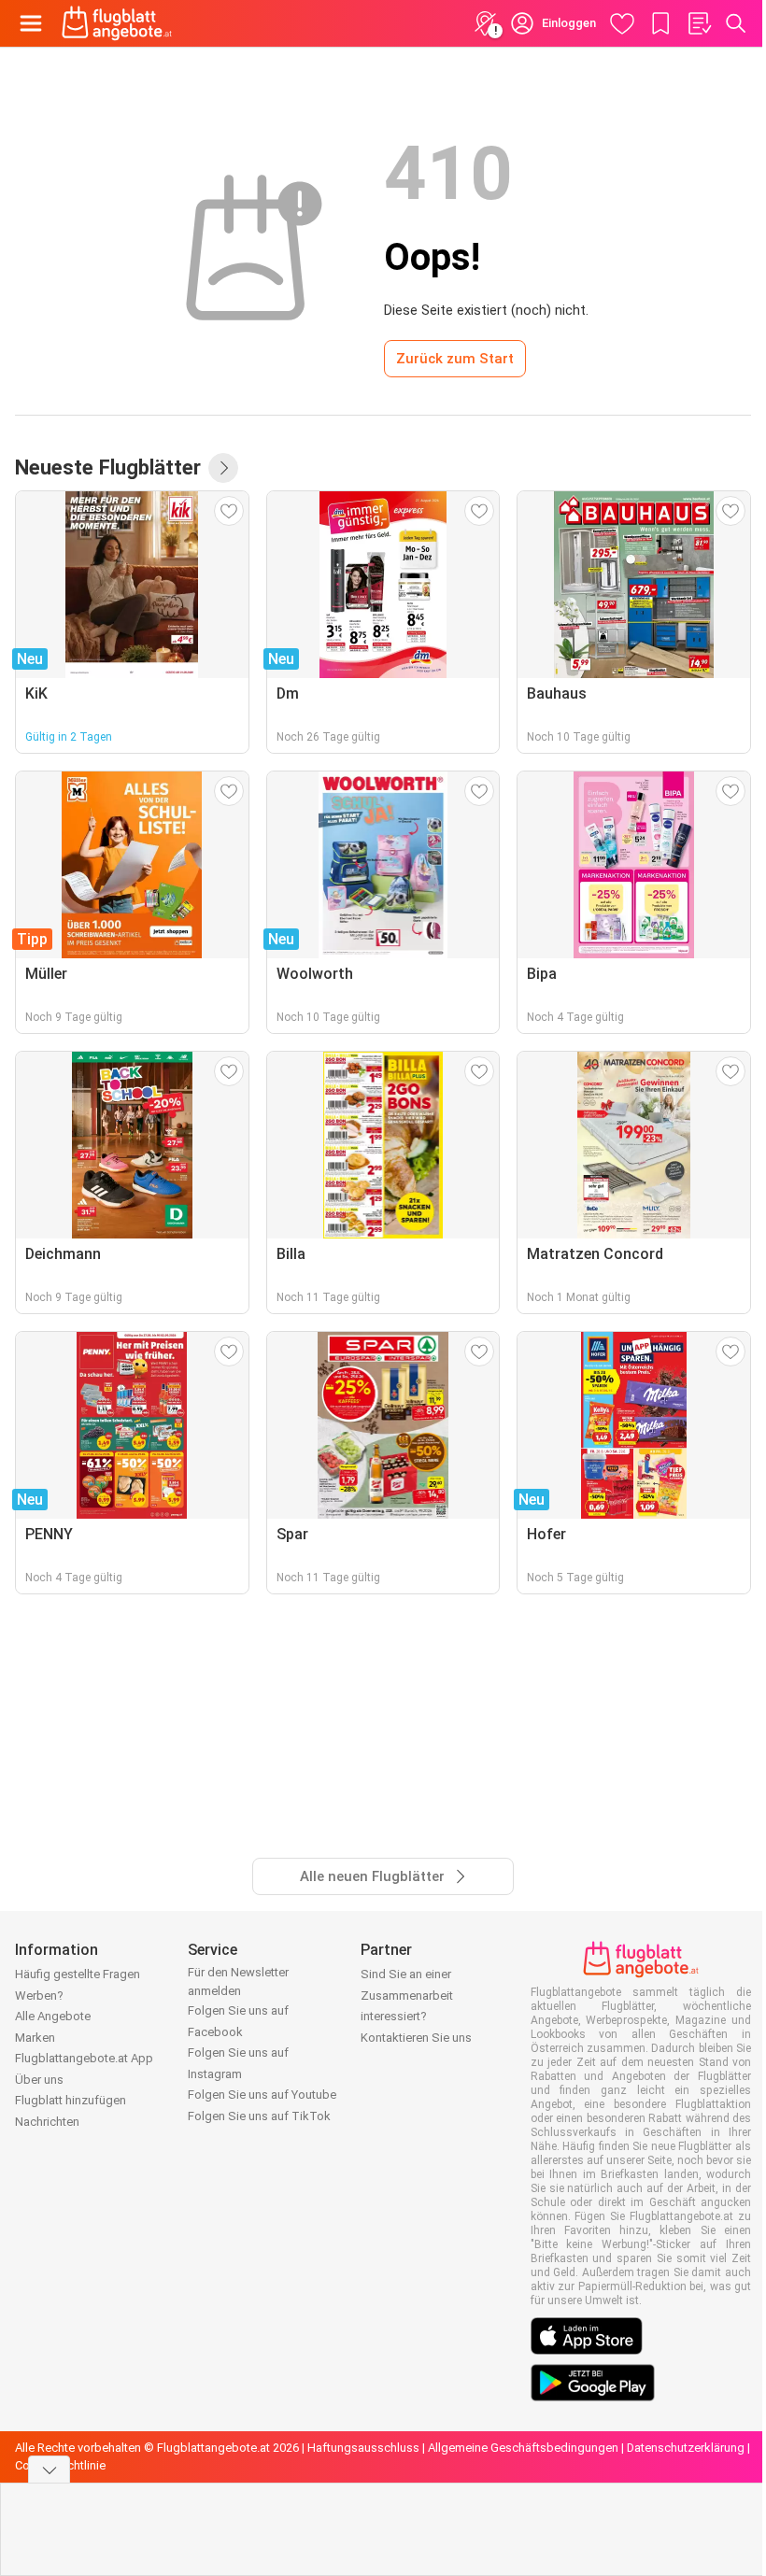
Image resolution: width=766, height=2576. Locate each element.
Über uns (39, 2080)
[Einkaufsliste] (699, 23)
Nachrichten (47, 2122)
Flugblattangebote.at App (84, 2058)
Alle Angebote (53, 2016)
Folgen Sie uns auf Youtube (262, 2095)
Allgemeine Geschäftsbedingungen (523, 2448)
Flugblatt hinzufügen (71, 2100)
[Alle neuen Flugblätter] (223, 468)
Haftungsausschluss (363, 2448)
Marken (35, 2038)
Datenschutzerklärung (686, 2448)
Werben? (39, 1996)
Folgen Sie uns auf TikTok (259, 2116)
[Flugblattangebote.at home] (117, 23)
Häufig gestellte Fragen (78, 1974)
